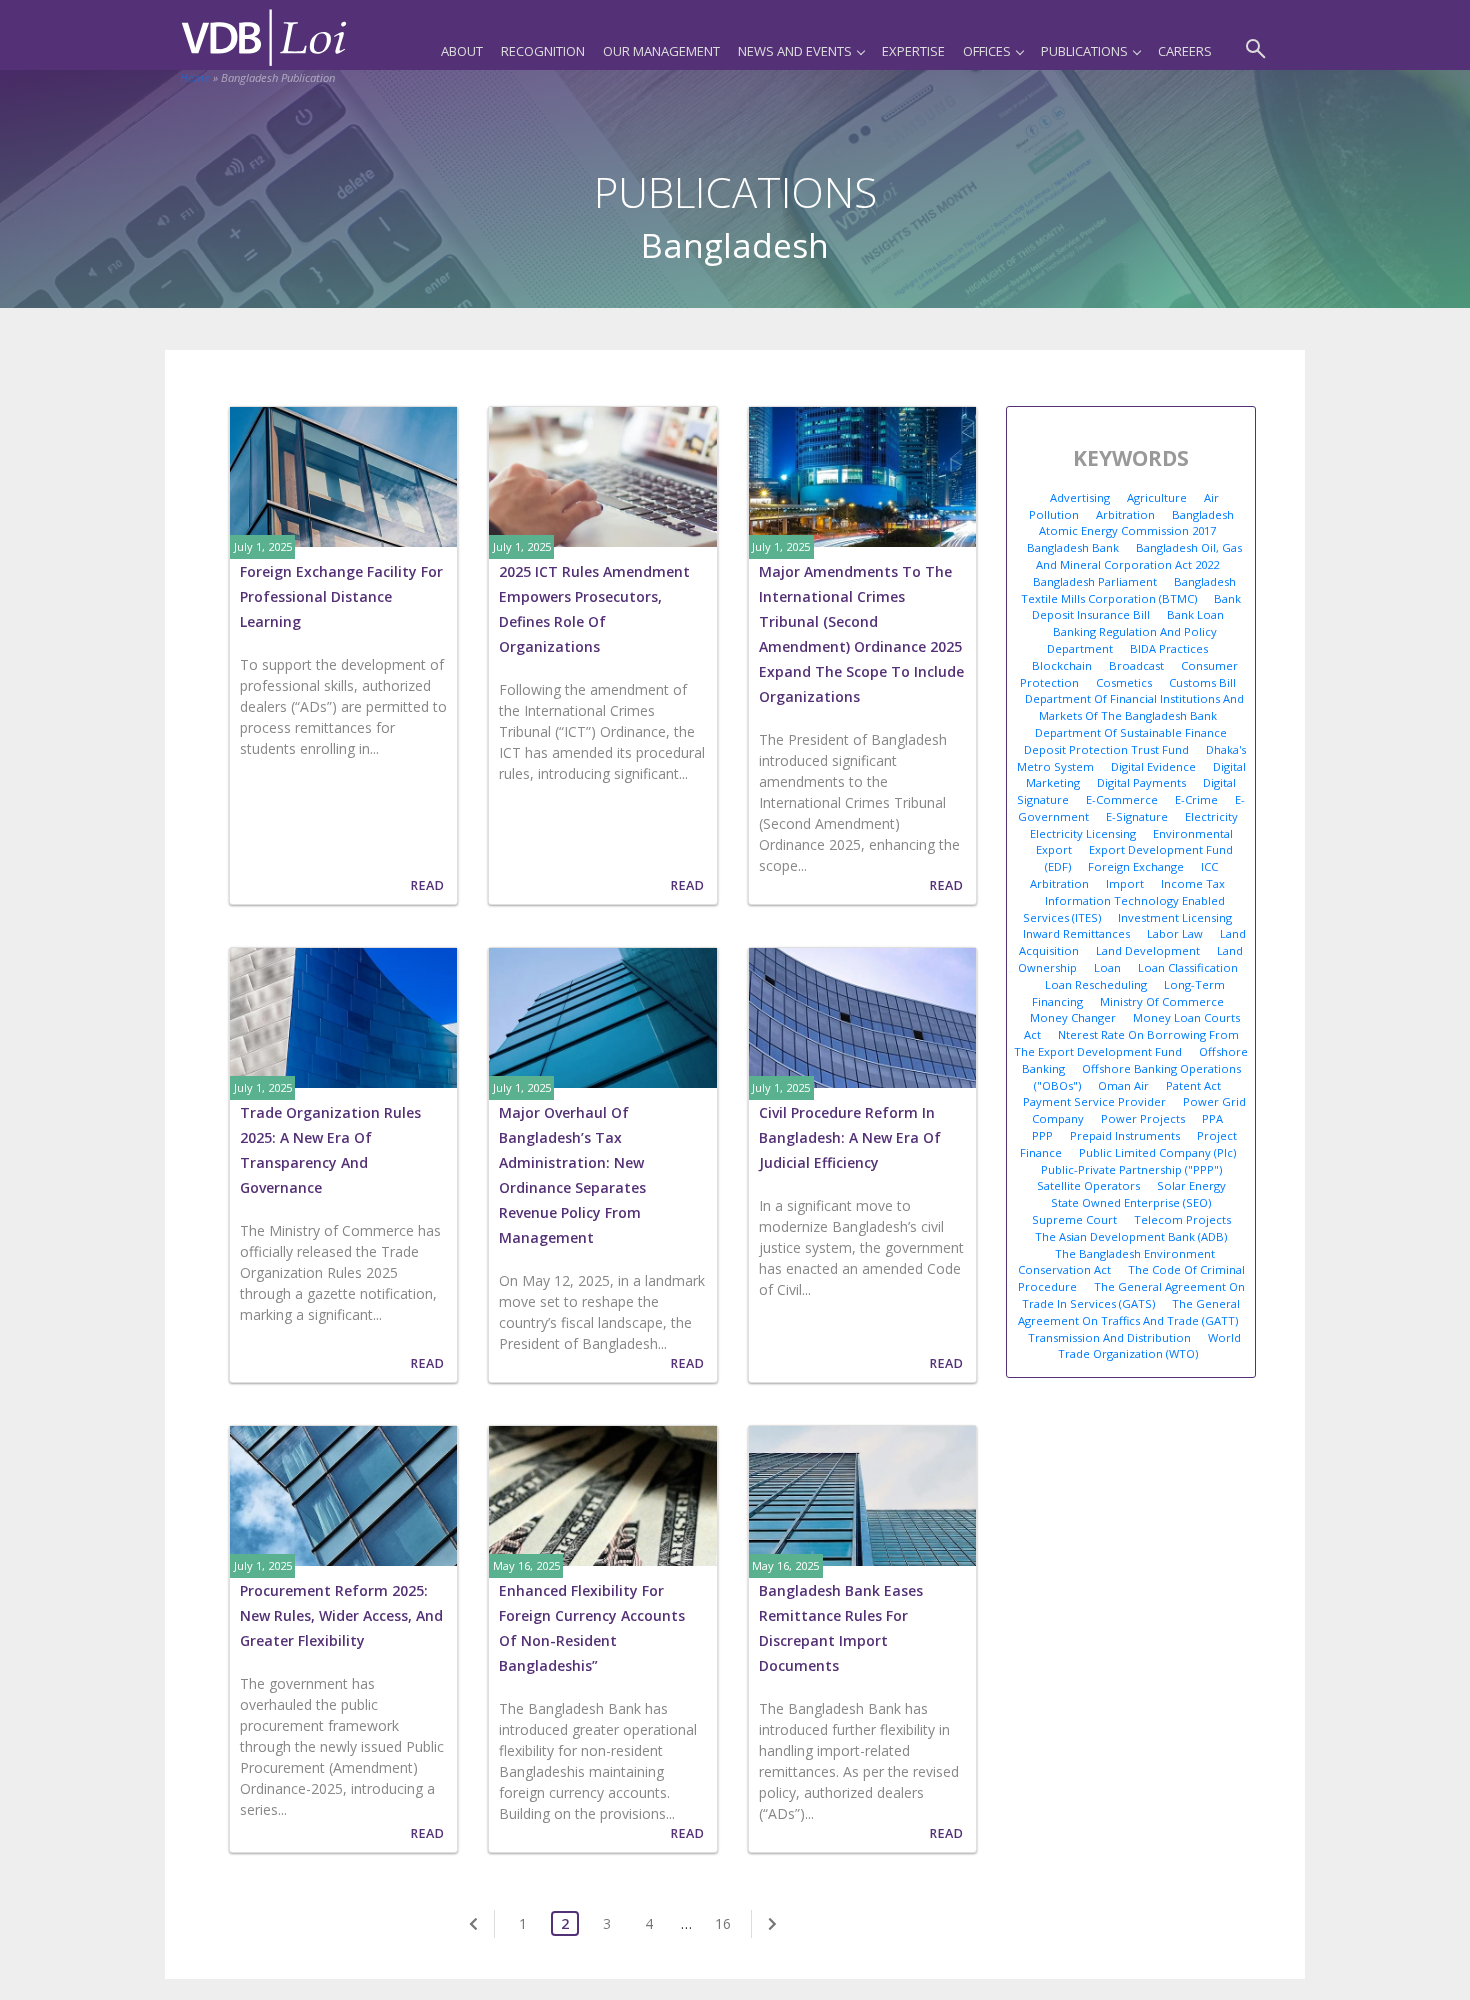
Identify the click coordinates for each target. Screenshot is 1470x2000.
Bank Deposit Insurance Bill (1137, 607)
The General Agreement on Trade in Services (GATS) (1133, 1295)
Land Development (1148, 950)
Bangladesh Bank (1073, 547)
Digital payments (1141, 782)
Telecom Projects (1182, 1219)
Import (1125, 883)
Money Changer (1073, 1017)
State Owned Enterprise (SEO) (1131, 1202)
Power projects (1143, 1118)
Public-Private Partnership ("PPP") (1131, 1169)
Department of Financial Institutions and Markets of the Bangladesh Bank (1134, 707)
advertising (1080, 497)
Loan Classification (1188, 967)
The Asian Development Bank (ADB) (1131, 1236)
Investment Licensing (1175, 917)
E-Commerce (1122, 799)
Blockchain (1062, 665)
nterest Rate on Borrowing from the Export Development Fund (1126, 1043)
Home (195, 77)
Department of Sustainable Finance (1131, 732)
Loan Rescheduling (1096, 984)
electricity (1211, 816)
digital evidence (1153, 766)
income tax (1193, 883)
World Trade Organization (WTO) (1150, 1346)
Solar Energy (1191, 1185)
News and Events (795, 51)
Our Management (661, 51)
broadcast (1136, 665)
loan (1107, 967)
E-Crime (1196, 799)
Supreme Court (1074, 1219)
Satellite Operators (1088, 1185)
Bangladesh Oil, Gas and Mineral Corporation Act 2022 (1139, 556)
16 (723, 1923)
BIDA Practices (1169, 648)
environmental (1193, 833)
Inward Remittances (1076, 933)
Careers (1185, 51)
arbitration (1125, 514)
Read (427, 885)
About (462, 51)
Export (1054, 849)
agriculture (1157, 497)
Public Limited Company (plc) (1157, 1152)
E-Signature (1137, 816)
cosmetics (1124, 682)
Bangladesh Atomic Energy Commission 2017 (1136, 523)
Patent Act (1193, 1085)
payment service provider (1094, 1101)
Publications (1084, 51)
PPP (1042, 1135)
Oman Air (1123, 1085)
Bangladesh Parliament (1095, 581)
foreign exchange (1136, 866)
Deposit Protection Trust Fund (1106, 749)
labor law (1175, 933)
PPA (1212, 1118)
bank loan (1195, 614)
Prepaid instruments (1125, 1135)
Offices (987, 51)
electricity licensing (1083, 833)
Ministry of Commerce (1162, 1001)
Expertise (913, 51)
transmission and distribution (1109, 1337)
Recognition (543, 51)
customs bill (1202, 682)
